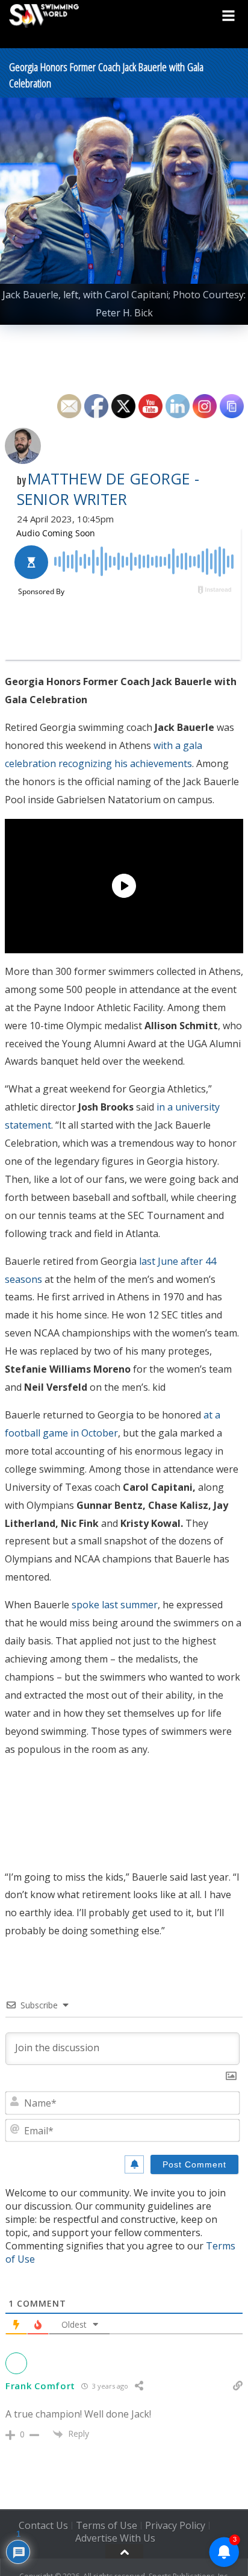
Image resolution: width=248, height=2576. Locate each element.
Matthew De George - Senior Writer (108, 489)
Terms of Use (107, 2525)
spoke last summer (115, 1605)
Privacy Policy (175, 2525)
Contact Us (43, 2525)
